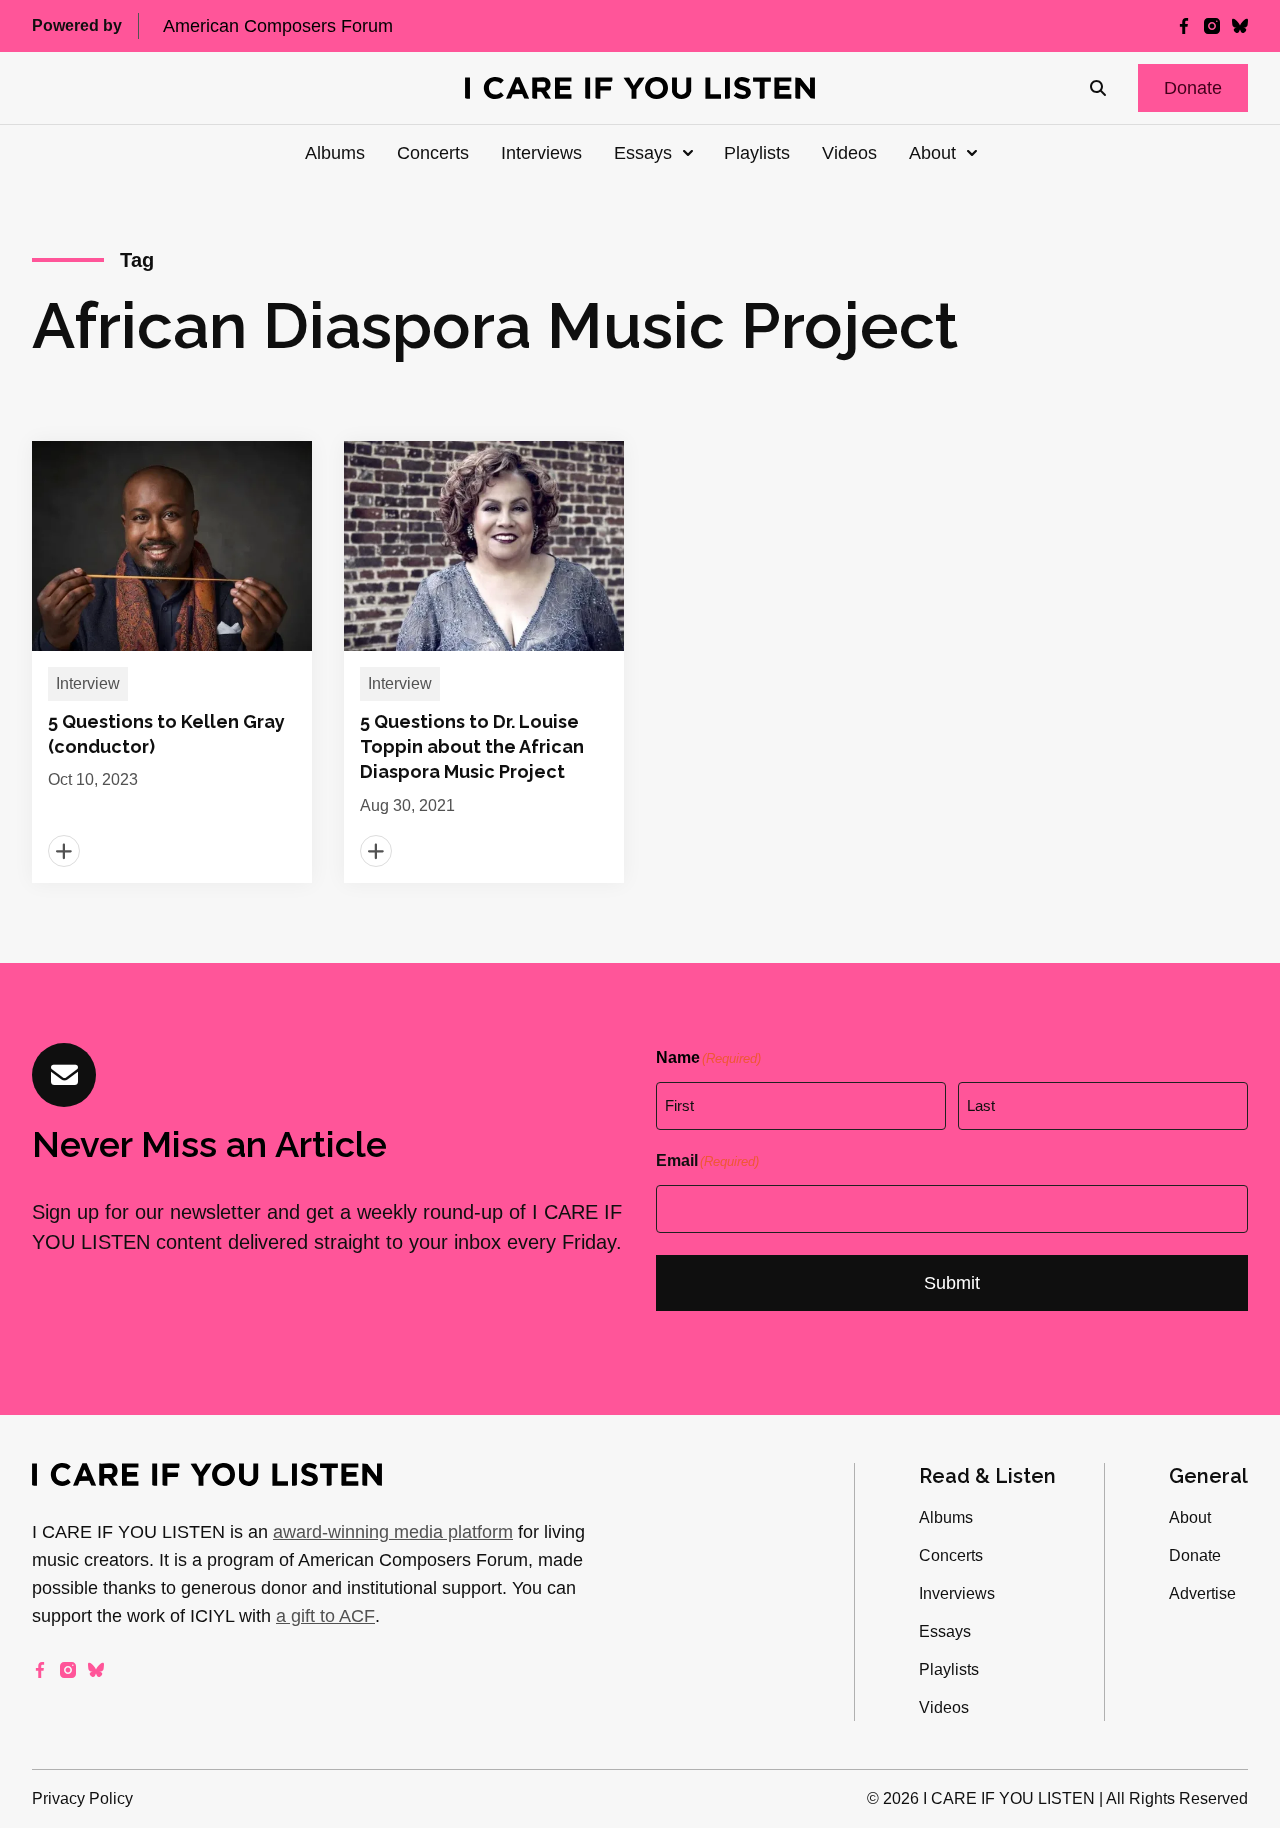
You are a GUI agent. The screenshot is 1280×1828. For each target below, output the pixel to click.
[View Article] (172, 662)
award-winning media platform (393, 1532)
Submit (952, 1283)
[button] (1193, 88)
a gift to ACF (325, 1616)
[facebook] (1184, 26)
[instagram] (1212, 26)
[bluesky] (1240, 26)
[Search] (1098, 88)
